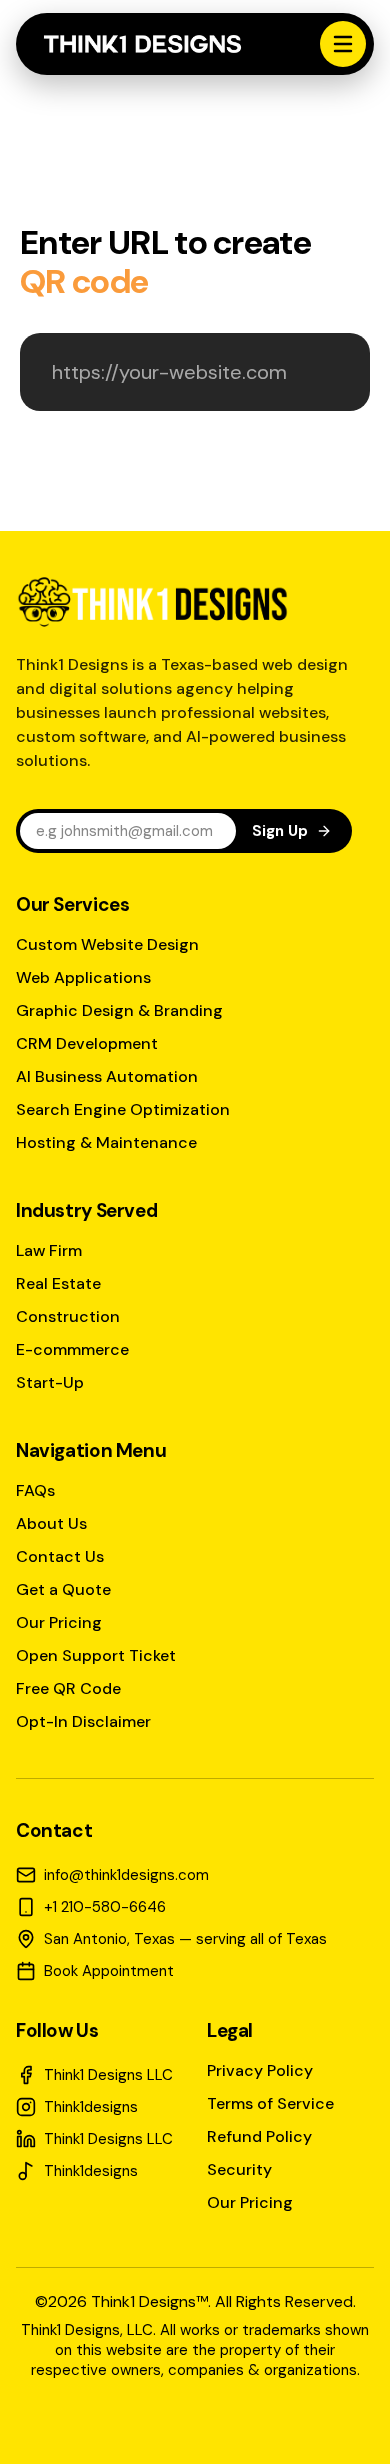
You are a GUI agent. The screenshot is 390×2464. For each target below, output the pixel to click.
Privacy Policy (260, 2070)
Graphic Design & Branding (119, 1010)
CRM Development (87, 1043)
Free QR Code (68, 1688)
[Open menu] (343, 44)
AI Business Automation (107, 1076)
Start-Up (50, 1382)
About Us (51, 1523)
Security (239, 2169)
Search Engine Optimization (123, 1109)
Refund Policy (259, 2136)
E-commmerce (72, 1349)
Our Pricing (59, 1622)
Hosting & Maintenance (106, 1142)
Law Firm (49, 1250)
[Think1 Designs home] (143, 44)
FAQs (35, 1490)
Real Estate (58, 1283)
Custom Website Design (107, 944)
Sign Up (280, 831)
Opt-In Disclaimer (83, 1721)
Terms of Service (270, 2103)
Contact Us (60, 1556)
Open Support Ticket (96, 1655)
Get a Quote (63, 1589)
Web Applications (83, 977)
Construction (68, 1316)
